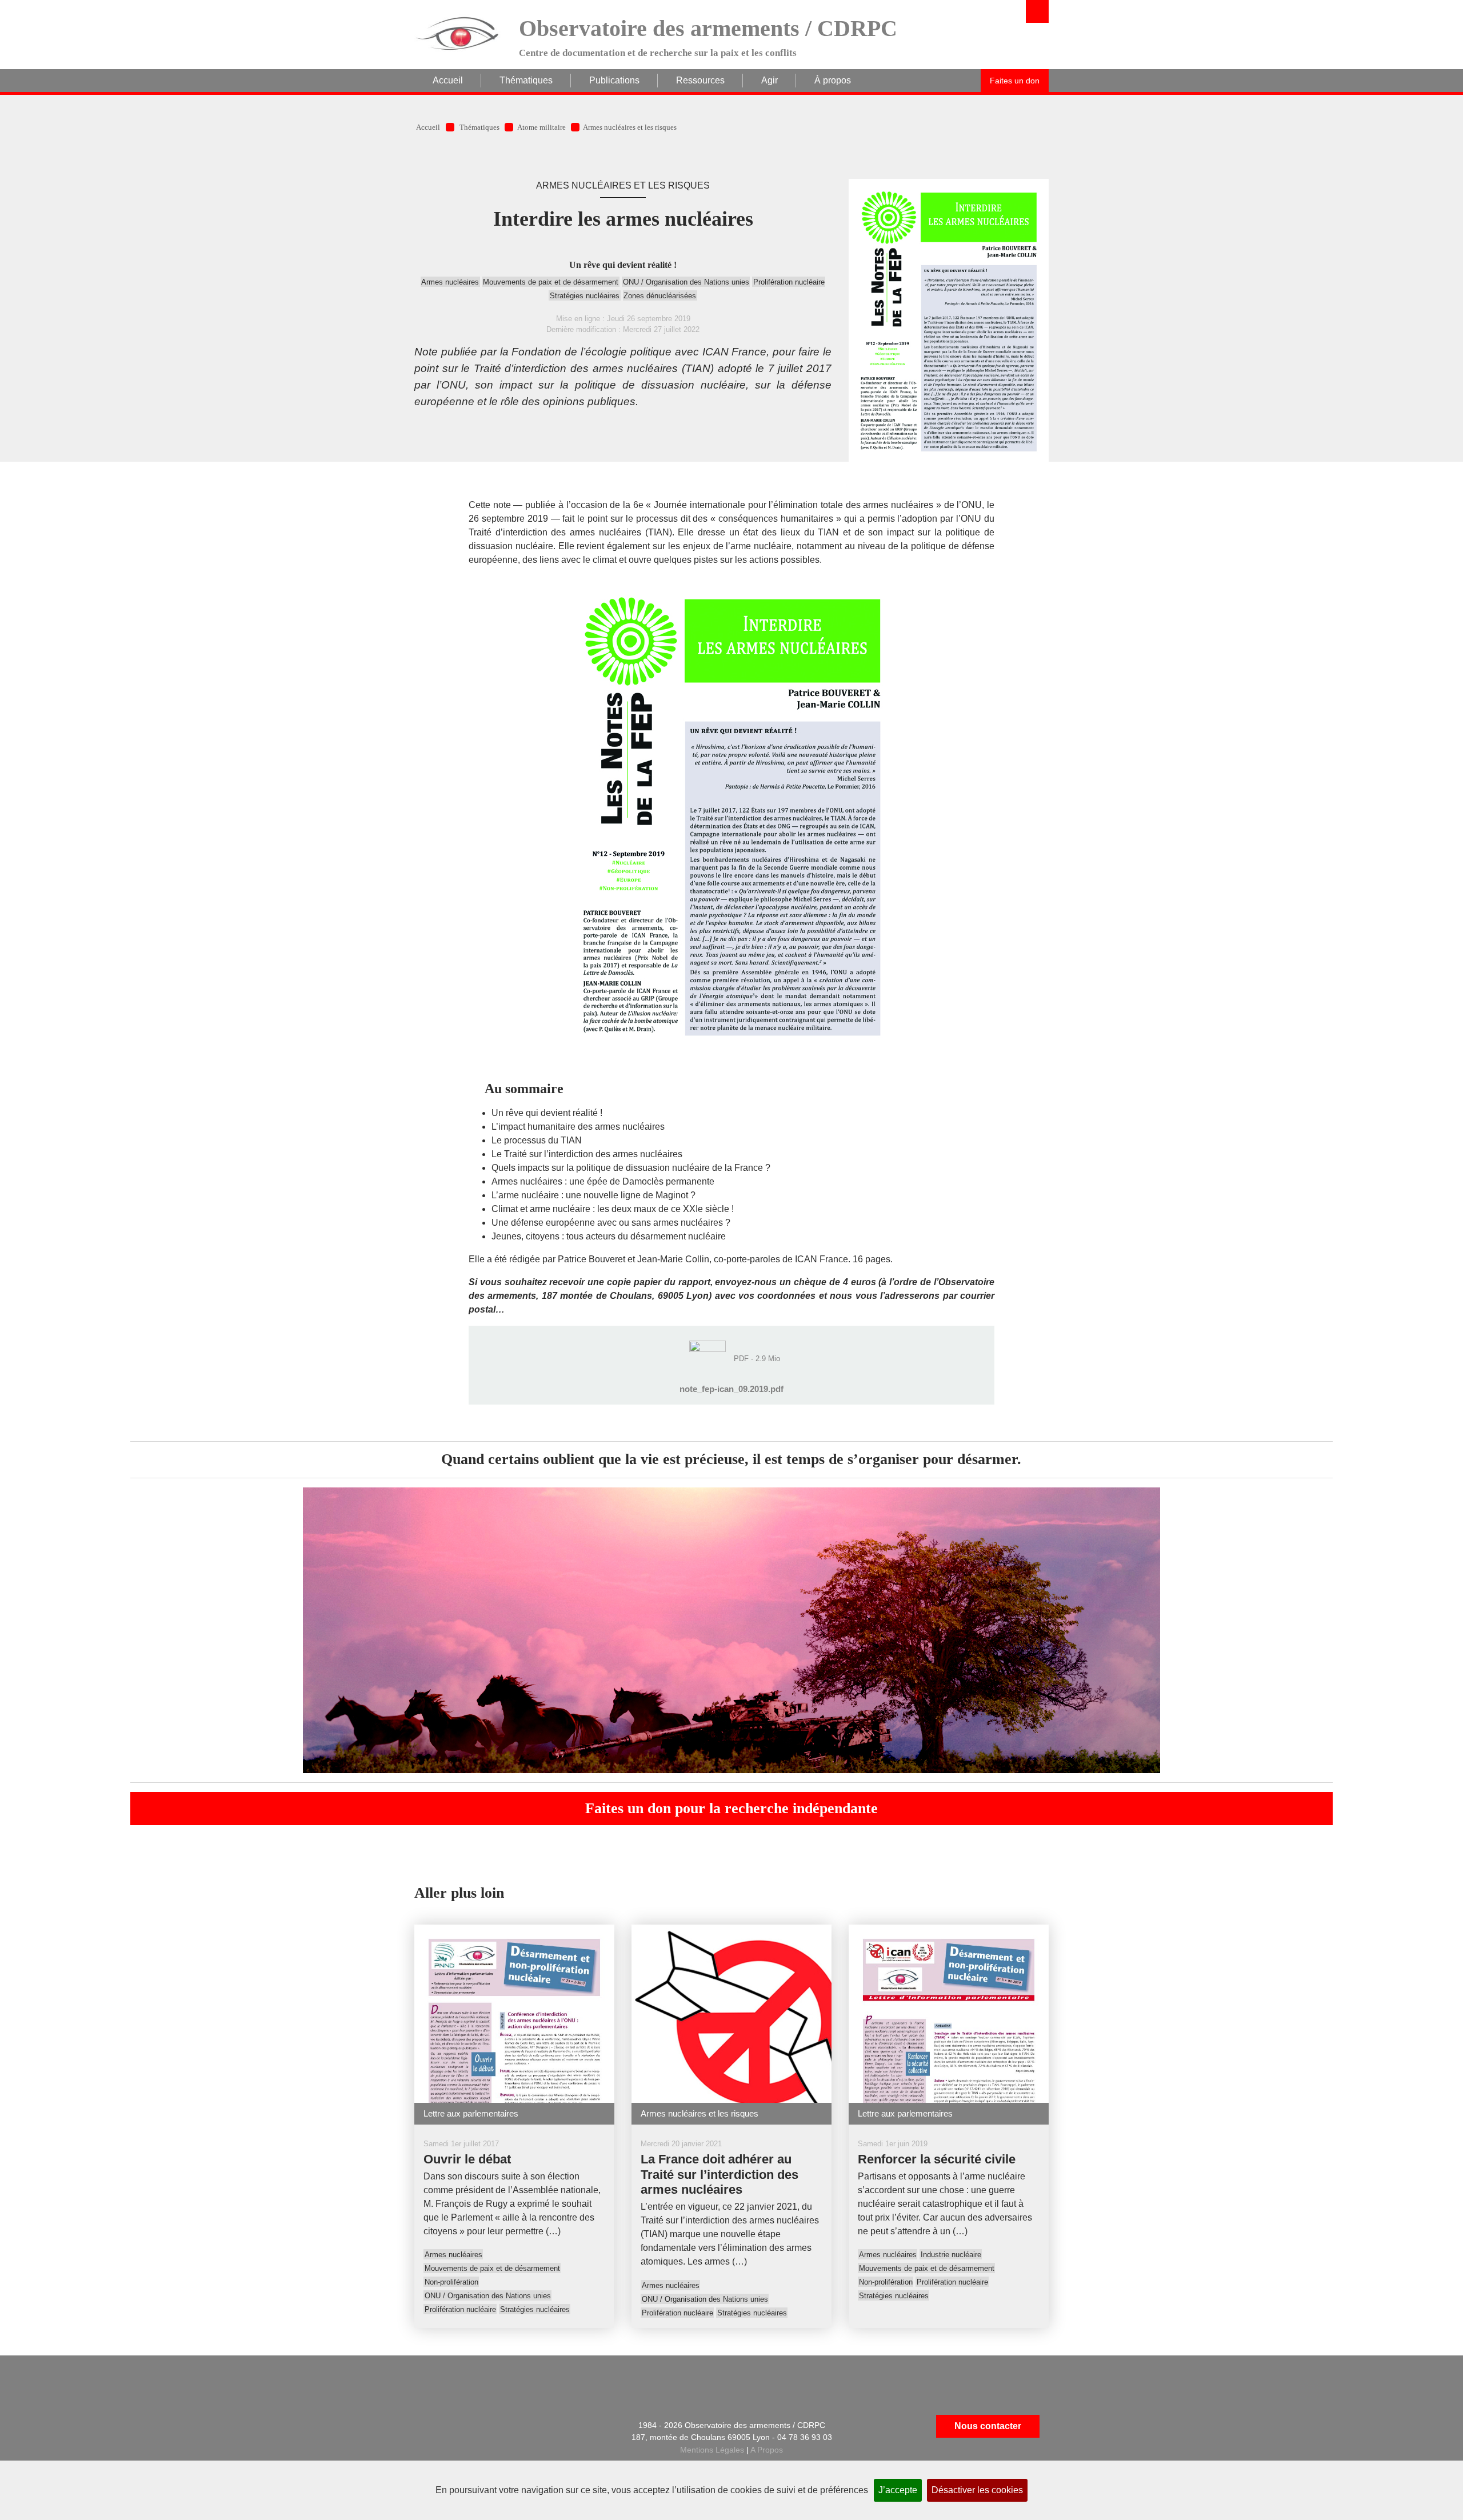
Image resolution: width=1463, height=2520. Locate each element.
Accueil (448, 80)
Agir (770, 80)
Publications (614, 80)
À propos (833, 80)
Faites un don (1015, 81)
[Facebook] (487, 2426)
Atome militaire (541, 127)
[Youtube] (515, 2457)
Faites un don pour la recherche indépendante (731, 1808)
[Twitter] (515, 2426)
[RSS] (458, 2426)
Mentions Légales (712, 2450)
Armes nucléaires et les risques (630, 127)
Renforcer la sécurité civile (937, 2159)
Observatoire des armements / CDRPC (708, 28)
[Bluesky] (458, 2457)
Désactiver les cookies (977, 2490)
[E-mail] (429, 2426)
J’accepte (898, 2490)
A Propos (767, 2450)
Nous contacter (988, 2426)
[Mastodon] (543, 2426)
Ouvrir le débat (467, 2159)
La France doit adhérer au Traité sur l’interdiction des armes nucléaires (719, 2175)
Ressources (700, 80)
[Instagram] (487, 2457)
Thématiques (526, 80)
